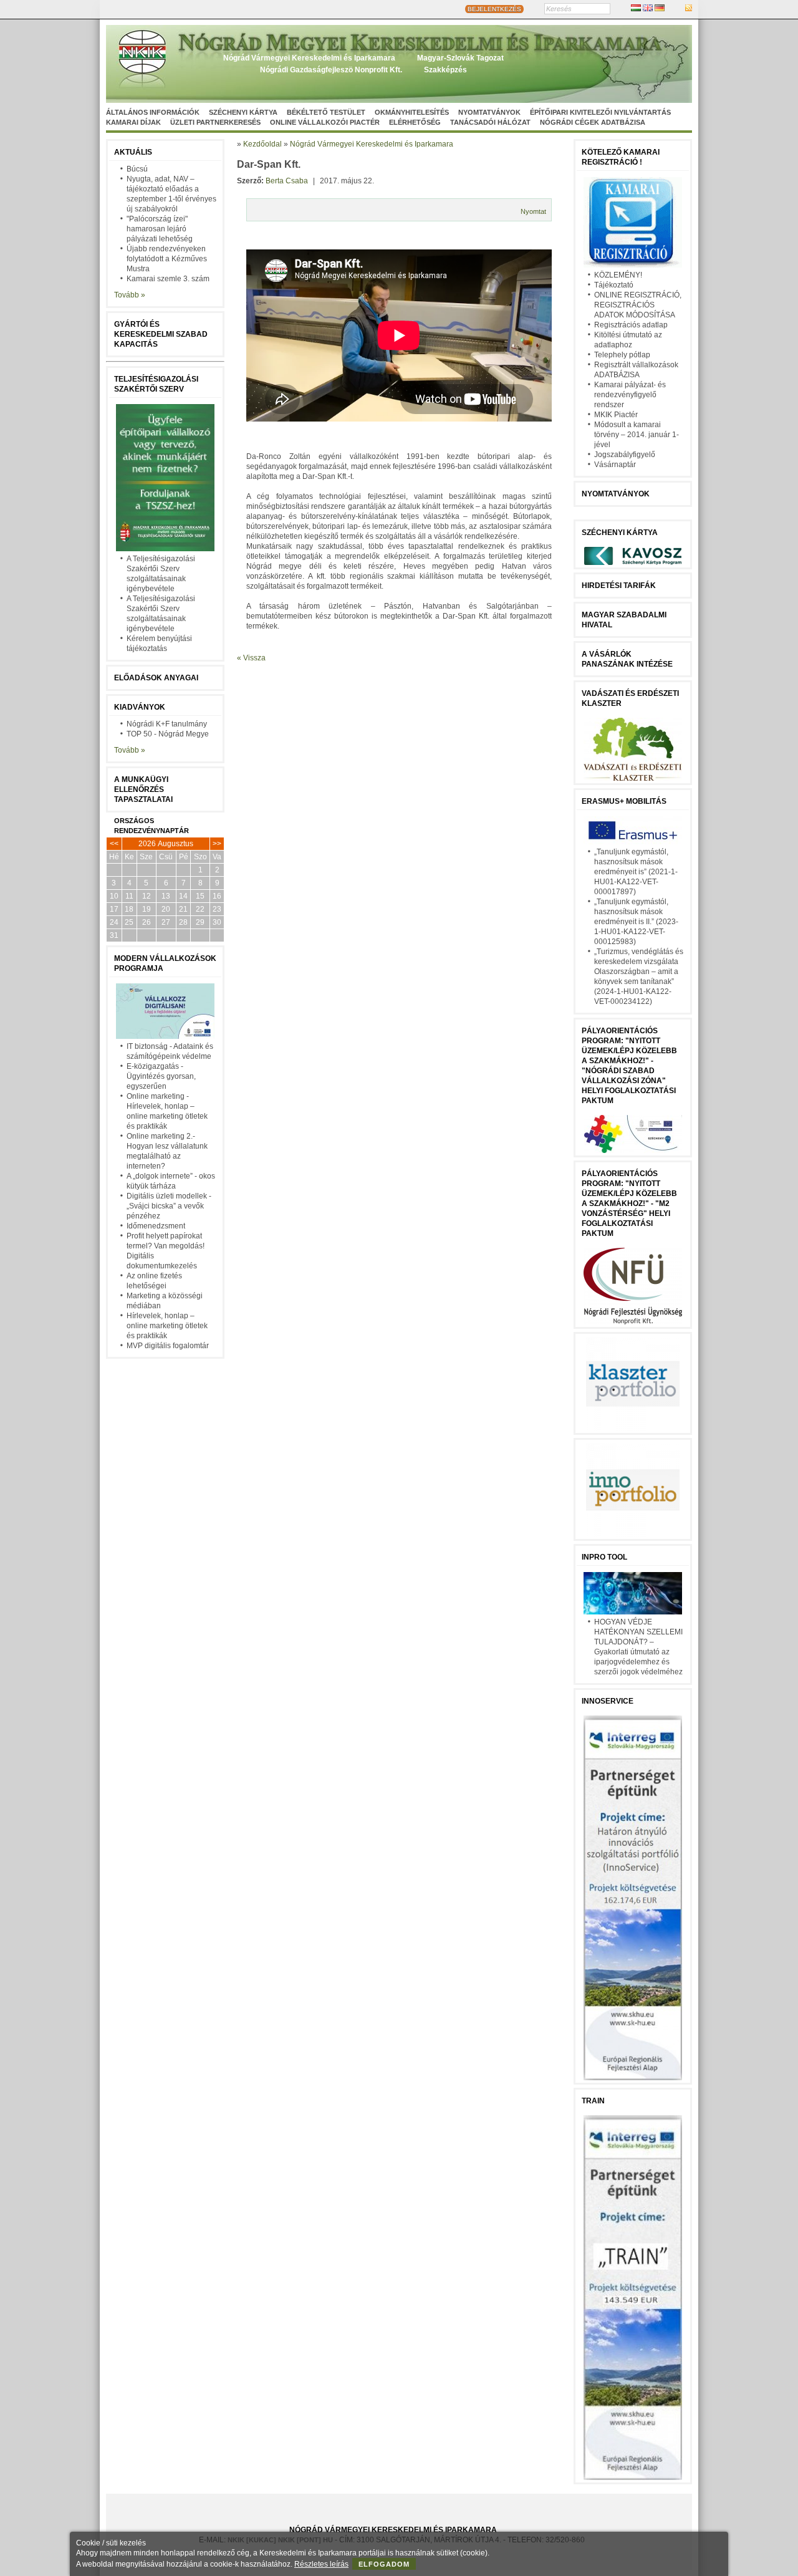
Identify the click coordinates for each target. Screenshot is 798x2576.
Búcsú (137, 169)
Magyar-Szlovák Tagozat (460, 58)
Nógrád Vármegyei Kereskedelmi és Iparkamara (309, 58)
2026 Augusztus (166, 844)
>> (217, 844)
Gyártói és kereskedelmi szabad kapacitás (161, 334)
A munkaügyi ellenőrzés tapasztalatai (143, 789)
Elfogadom (384, 2564)
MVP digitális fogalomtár (168, 1346)
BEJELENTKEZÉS (494, 9)
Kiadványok (140, 707)
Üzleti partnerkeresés (215, 122)
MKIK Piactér (616, 415)
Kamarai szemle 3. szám (168, 279)
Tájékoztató (614, 285)
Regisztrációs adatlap (631, 325)
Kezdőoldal (262, 144)
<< (114, 844)
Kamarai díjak (133, 122)
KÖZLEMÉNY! (618, 275)
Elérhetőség (415, 122)
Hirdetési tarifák (619, 586)
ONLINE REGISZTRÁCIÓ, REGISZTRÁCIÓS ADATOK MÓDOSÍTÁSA (638, 305)
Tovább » (130, 295)
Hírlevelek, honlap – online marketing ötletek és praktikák (167, 1326)
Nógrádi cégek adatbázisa (593, 122)
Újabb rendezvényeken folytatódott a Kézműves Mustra (167, 259)
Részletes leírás (321, 2564)
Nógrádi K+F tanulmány (167, 724)
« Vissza (251, 658)
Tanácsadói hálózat (490, 122)
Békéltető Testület (326, 112)
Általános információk (153, 112)
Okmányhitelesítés (412, 112)
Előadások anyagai (156, 678)
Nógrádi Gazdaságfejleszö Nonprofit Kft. (331, 70)
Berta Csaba (287, 181)
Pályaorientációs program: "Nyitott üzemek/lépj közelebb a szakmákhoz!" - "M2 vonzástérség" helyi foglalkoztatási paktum (629, 1204)
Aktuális (133, 152)
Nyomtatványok (489, 112)
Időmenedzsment (156, 1226)
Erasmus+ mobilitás (624, 801)
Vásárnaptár (615, 465)
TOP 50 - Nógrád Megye (168, 734)
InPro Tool (604, 1557)
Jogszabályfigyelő (625, 455)
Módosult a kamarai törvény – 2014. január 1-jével (637, 435)
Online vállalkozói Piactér (325, 122)
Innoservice (608, 1701)
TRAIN (593, 2101)
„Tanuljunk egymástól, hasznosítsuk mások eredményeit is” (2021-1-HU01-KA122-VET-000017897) (636, 872)
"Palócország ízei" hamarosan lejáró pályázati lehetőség (160, 229)
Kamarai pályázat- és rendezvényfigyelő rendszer (630, 395)
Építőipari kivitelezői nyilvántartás (600, 112)
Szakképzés (445, 70)
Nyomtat (533, 211)
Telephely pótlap (622, 355)
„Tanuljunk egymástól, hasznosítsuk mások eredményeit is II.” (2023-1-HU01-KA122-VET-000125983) (636, 922)
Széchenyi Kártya (243, 112)
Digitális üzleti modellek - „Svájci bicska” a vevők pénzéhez (169, 1206)
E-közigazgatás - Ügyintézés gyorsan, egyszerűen (161, 1076)
